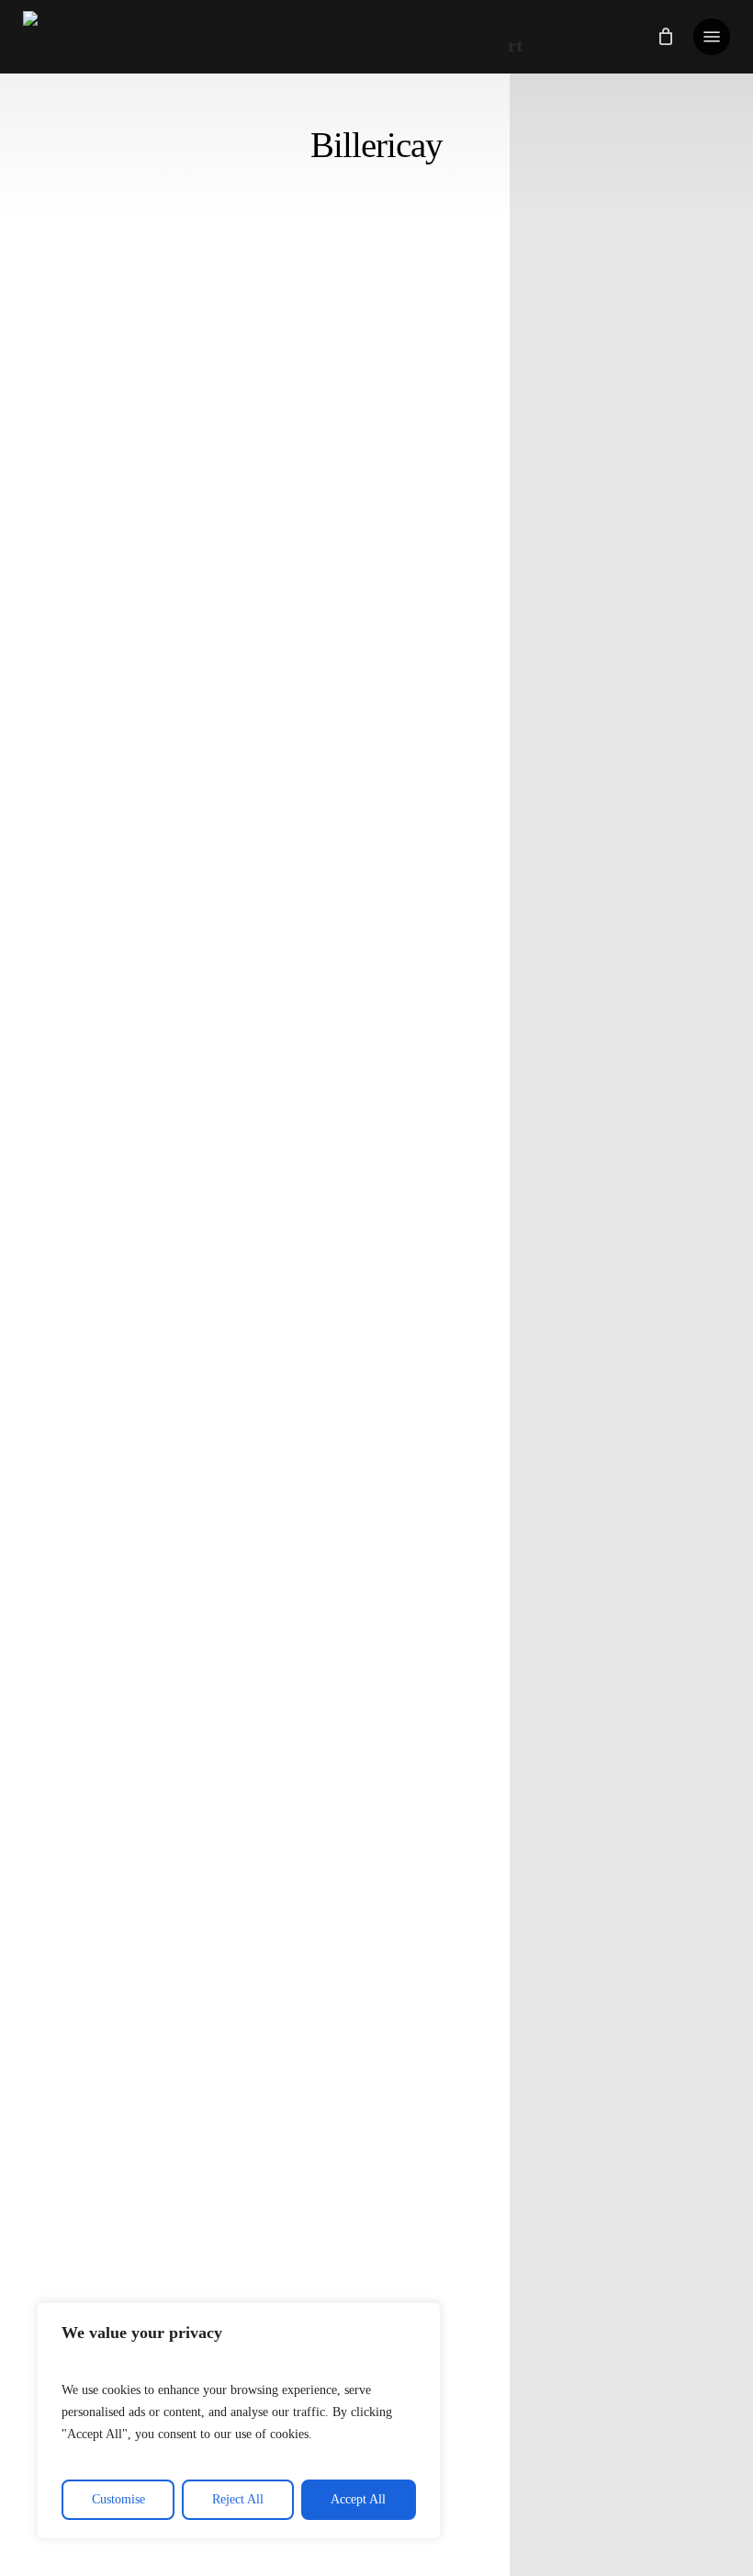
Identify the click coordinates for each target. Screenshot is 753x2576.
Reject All (238, 2499)
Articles (93, 1457)
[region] (239, 2421)
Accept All (358, 2499)
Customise (118, 2499)
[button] (712, 37)
